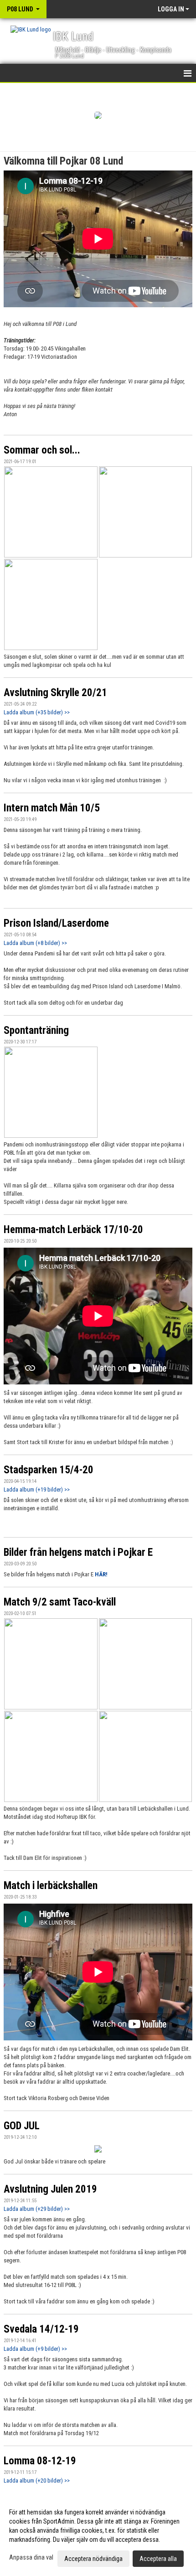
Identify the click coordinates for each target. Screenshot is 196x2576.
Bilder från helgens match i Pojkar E (78, 1552)
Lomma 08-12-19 (40, 2461)
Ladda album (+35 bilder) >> (37, 712)
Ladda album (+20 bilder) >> (37, 2480)
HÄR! (101, 1574)
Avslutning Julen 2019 (50, 2189)
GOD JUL (22, 2126)
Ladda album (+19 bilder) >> (37, 1489)
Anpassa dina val (31, 2557)
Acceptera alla (158, 2559)
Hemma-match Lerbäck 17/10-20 (73, 1230)
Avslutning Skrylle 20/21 (55, 693)
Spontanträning (36, 1030)
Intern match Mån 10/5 (52, 808)
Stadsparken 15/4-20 (49, 1470)
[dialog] (98, 2535)
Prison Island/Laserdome (56, 923)
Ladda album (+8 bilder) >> (35, 943)
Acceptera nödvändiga (93, 2559)
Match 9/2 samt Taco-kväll (60, 1602)
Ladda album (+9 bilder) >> (35, 2349)
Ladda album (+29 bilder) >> (37, 2209)
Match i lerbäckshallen (51, 1886)
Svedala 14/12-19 (41, 2329)
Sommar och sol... (42, 450)
